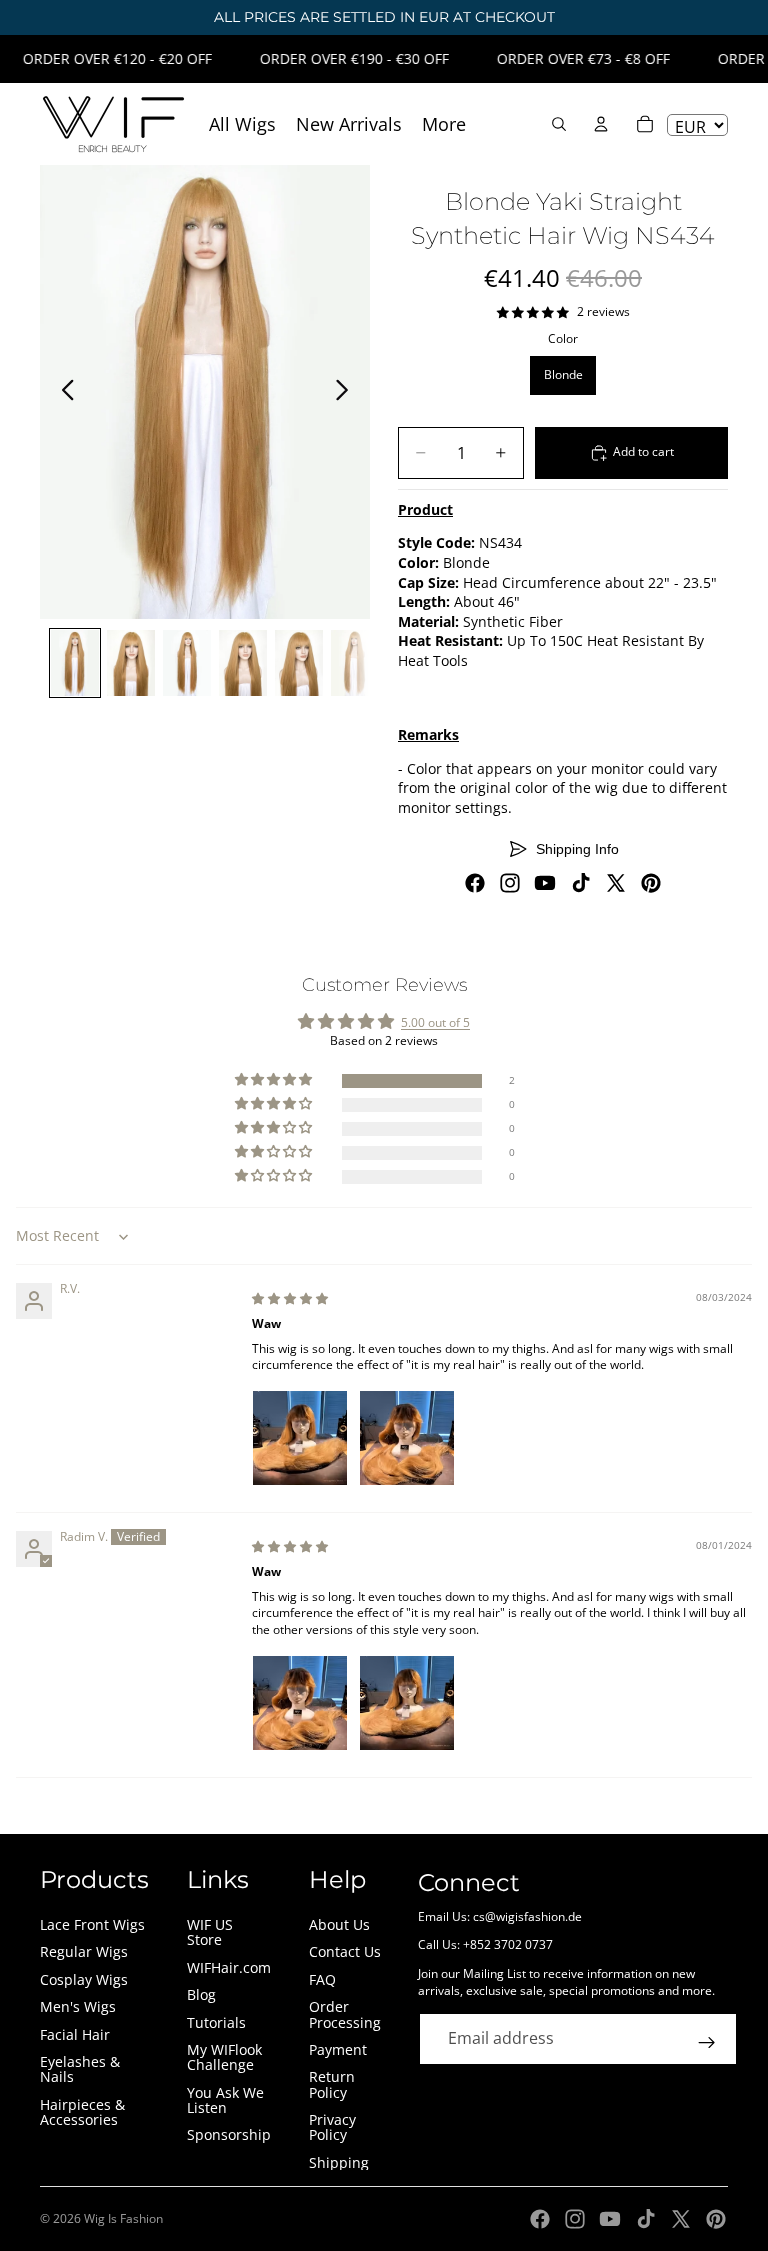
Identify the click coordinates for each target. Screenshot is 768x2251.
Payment (338, 2049)
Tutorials (216, 2022)
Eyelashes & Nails (80, 2069)
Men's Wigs (78, 2006)
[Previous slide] (62, 392)
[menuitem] (444, 124)
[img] (290, 1298)
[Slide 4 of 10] (243, 663)
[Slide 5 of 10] (299, 663)
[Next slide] (347, 392)
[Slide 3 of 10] (187, 663)
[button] (275, 1080)
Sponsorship (229, 2134)
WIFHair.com (229, 1967)
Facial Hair (75, 2034)
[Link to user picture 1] (300, 1438)
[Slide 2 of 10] (131, 663)
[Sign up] (707, 2043)
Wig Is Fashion (123, 2218)
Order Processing (345, 2014)
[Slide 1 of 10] (75, 663)
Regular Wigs (84, 1951)
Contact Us (345, 1951)
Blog (201, 1994)
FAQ (322, 1979)
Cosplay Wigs (84, 1979)
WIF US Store (210, 1932)
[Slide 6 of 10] (355, 663)
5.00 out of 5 (435, 1022)
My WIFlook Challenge (224, 2057)
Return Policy (332, 2084)
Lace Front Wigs (92, 1924)
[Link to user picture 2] (407, 1438)
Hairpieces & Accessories (82, 2112)
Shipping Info (577, 849)
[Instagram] (510, 883)
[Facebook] (475, 883)
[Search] (559, 124)
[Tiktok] (581, 883)
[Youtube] (545, 883)
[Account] (601, 124)
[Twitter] (616, 883)
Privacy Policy (332, 2127)
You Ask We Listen (225, 2100)
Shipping (339, 2162)
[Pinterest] (651, 883)
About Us (339, 1924)
